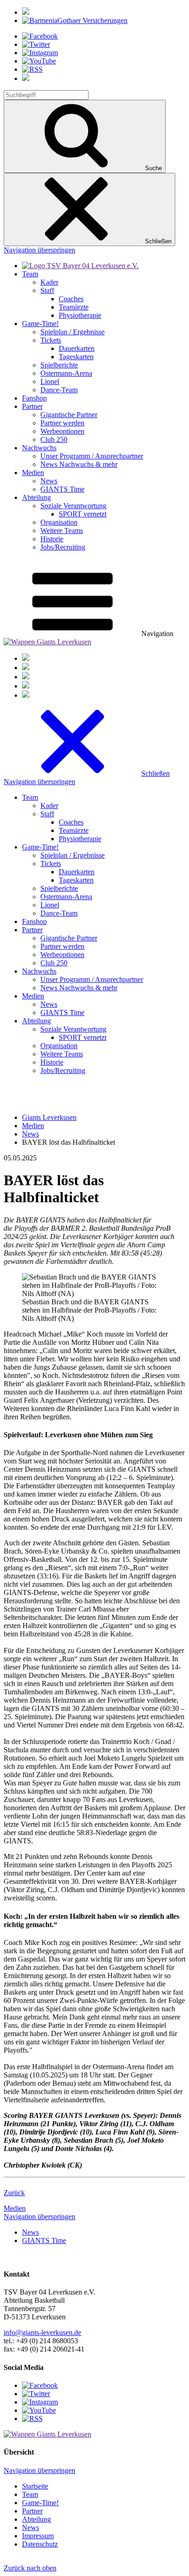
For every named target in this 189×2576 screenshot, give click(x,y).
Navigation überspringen (39, 250)
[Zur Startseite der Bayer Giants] (80, 266)
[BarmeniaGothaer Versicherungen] (75, 20)
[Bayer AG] (26, 12)
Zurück (14, 2193)
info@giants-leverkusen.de (42, 2332)
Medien (15, 2208)
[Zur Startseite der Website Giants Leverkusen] (47, 642)
